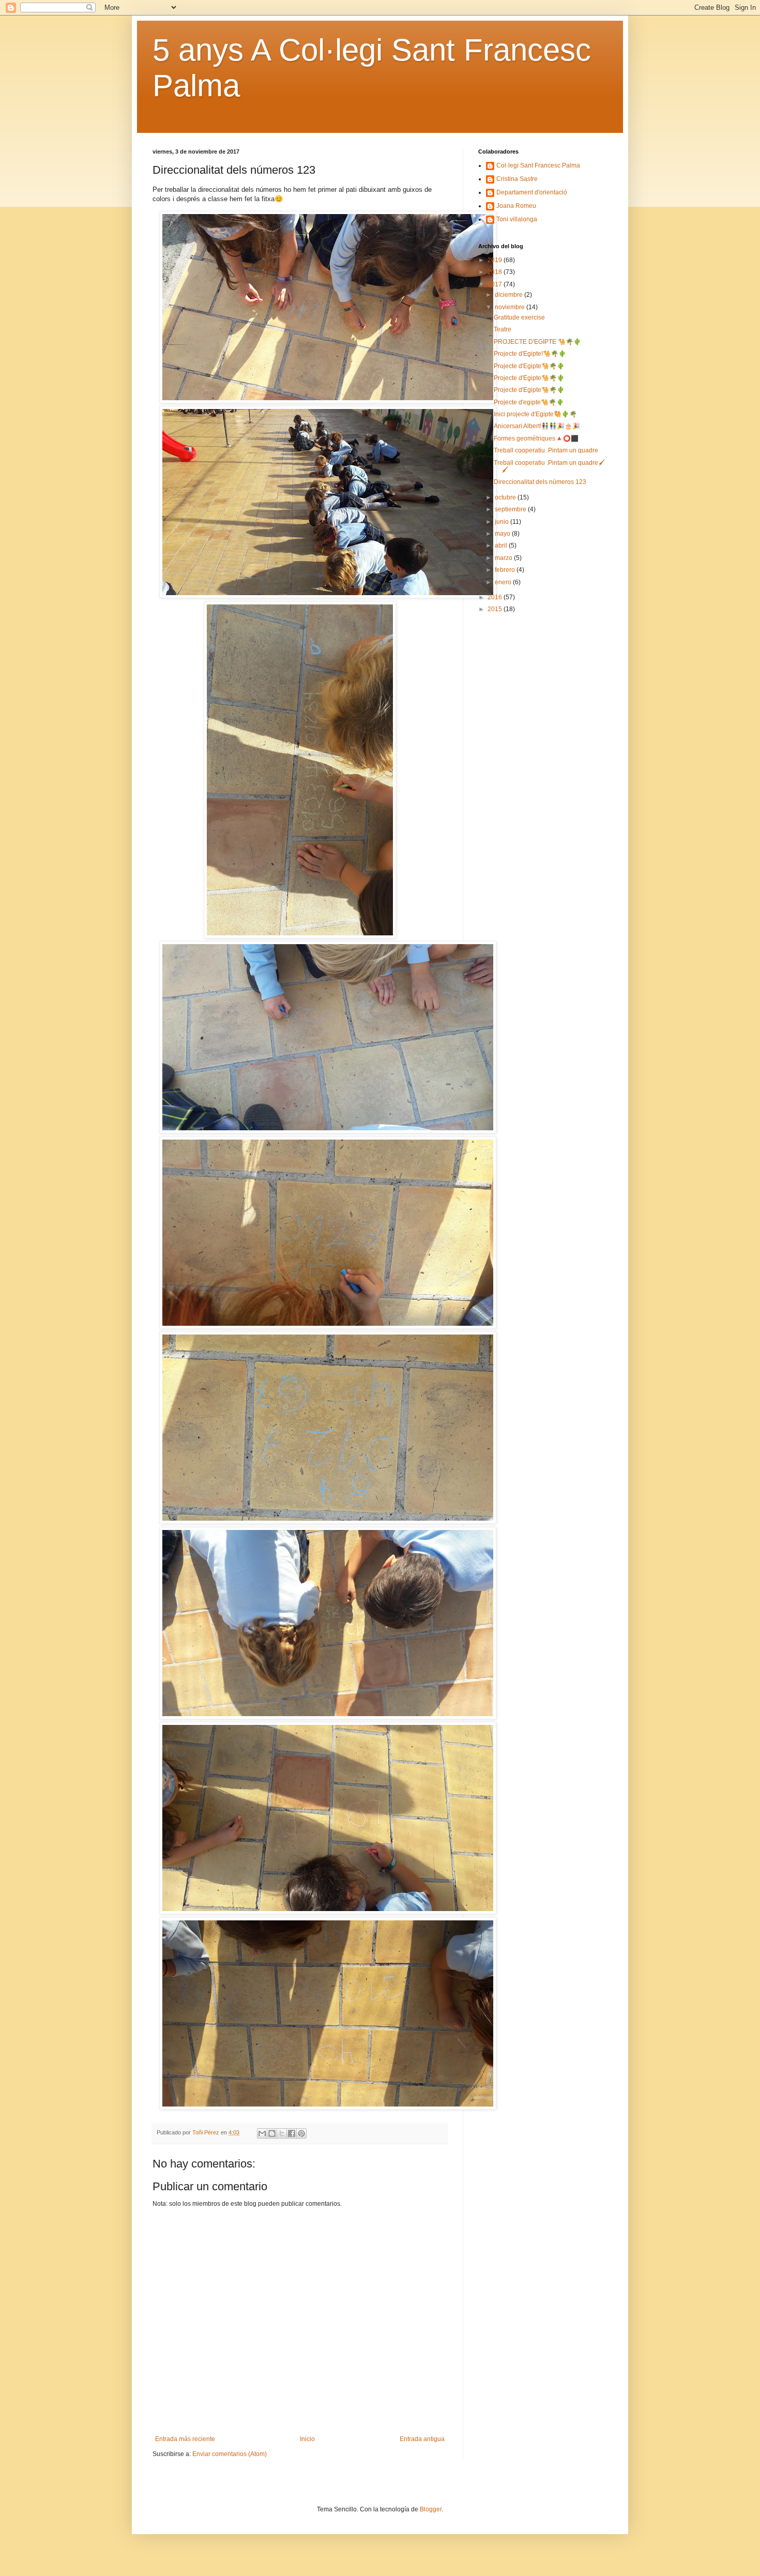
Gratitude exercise (519, 317)
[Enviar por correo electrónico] (262, 2133)
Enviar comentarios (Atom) (230, 2454)
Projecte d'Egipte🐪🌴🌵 (529, 366)
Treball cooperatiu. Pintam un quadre (546, 450)
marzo (504, 558)
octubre (506, 497)
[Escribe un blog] (272, 2133)
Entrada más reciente (185, 2439)
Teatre (503, 329)
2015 (496, 609)
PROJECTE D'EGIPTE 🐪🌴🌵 (537, 342)
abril (502, 545)
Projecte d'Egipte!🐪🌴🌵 (530, 354)
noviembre (511, 307)
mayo (503, 534)
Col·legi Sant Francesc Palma (538, 165)
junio (503, 522)
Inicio (307, 2439)
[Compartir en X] (282, 2133)
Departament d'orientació (532, 192)
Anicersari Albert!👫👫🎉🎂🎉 (537, 426)
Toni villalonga (517, 219)
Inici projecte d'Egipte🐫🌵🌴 (535, 414)
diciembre (510, 295)
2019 (496, 260)
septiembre (511, 509)
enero (504, 582)
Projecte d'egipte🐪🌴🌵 (529, 402)
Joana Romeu (516, 206)
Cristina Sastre (517, 179)
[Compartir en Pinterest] (301, 2133)
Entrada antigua (422, 2439)
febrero (506, 570)
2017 (496, 284)
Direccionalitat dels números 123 (540, 482)
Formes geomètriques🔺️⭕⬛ (536, 438)
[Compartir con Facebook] (292, 2133)
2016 (496, 597)
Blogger (431, 2509)
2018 (496, 272)
